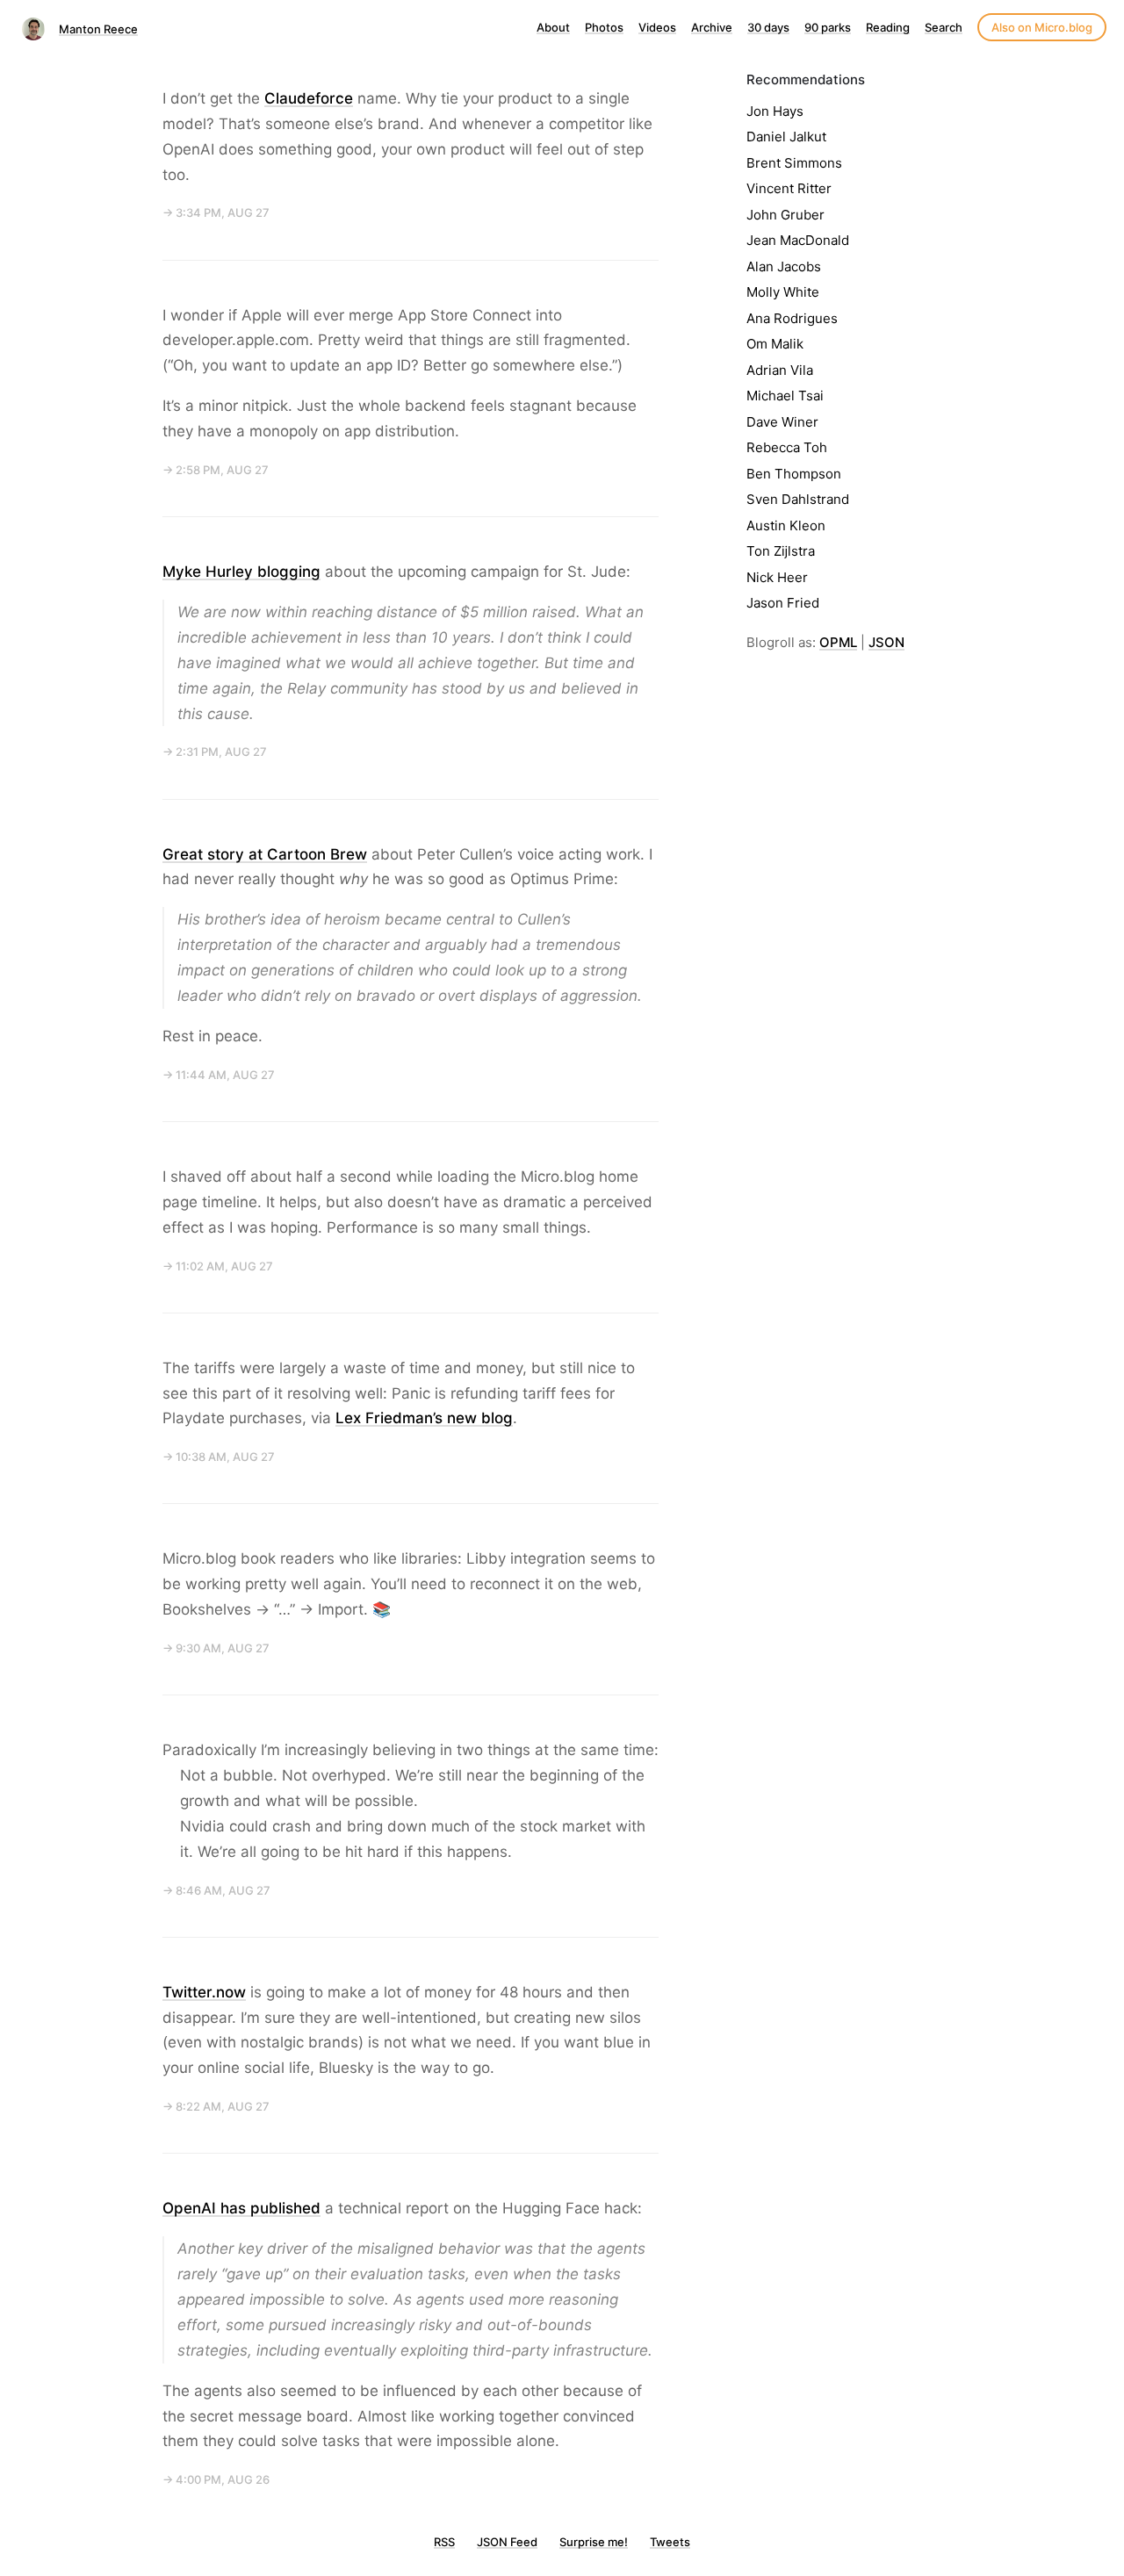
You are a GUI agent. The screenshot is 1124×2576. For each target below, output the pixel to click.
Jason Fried (783, 603)
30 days (768, 27)
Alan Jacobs (784, 266)
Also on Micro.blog (1042, 27)
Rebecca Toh (787, 447)
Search (944, 27)
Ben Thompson (794, 474)
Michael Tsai (785, 396)
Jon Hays (775, 111)
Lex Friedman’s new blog (424, 1418)
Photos (604, 27)
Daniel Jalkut (786, 137)
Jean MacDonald (798, 240)
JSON (886, 642)
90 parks (828, 27)
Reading (888, 27)
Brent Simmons (794, 163)
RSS (444, 2542)
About (553, 27)
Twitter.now (204, 1992)
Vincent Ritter (789, 188)
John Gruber (785, 215)
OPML (838, 642)
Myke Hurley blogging (241, 572)
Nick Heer (777, 577)
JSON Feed (507, 2542)
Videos (657, 27)
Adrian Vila (780, 370)
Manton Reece (98, 29)
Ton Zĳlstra (781, 551)
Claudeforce (309, 98)
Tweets (670, 2542)
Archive (712, 27)
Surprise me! (594, 2542)
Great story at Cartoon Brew (265, 854)
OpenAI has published (241, 2208)
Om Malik (775, 344)
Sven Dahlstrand (798, 499)
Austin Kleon (786, 525)
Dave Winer (782, 422)
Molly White (783, 292)
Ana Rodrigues (792, 318)
